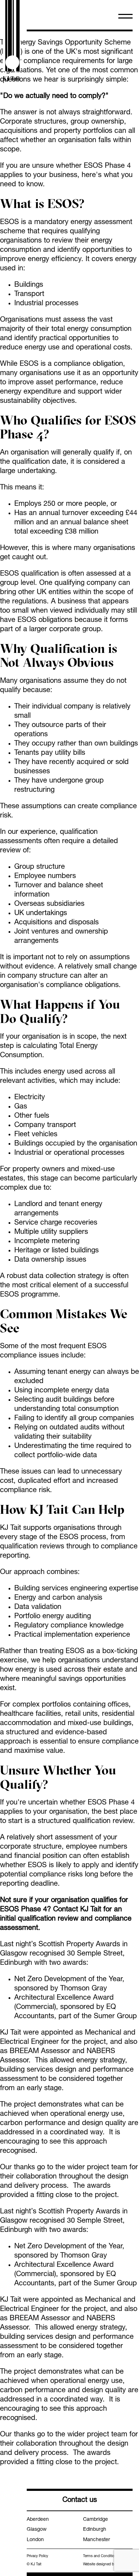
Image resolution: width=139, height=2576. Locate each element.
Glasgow (37, 2530)
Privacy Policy (37, 2556)
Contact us (80, 2500)
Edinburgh (95, 2530)
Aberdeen (38, 2520)
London (35, 2540)
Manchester (97, 2540)
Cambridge (96, 2520)
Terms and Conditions (101, 2556)
